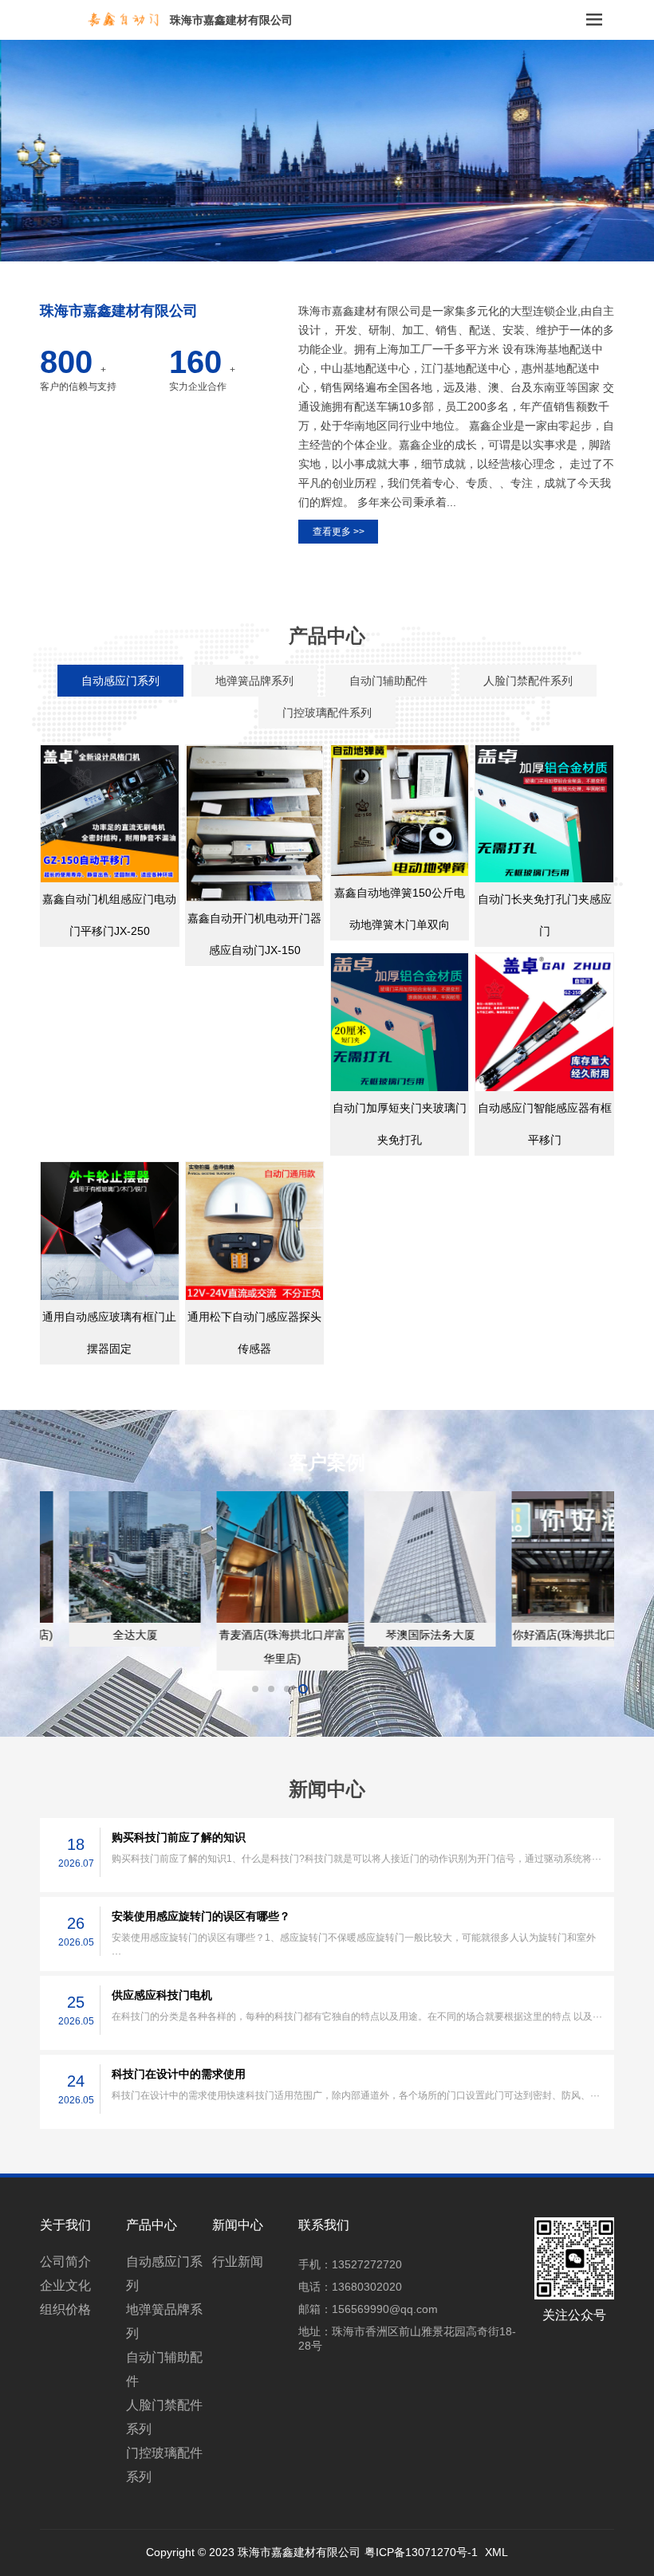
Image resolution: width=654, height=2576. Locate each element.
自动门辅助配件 (164, 2369)
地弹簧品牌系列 (164, 2321)
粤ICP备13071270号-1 (421, 2552)
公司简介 (65, 2262)
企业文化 (65, 2285)
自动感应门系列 (164, 2274)
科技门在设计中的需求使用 (179, 2074)
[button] (321, 251)
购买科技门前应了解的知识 (179, 1837)
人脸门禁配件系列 (164, 2417)
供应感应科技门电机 (162, 1995)
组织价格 (65, 2309)
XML (496, 2552)
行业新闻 (238, 2262)
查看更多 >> (339, 532)
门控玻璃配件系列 (164, 2465)
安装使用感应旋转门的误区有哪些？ (201, 1916)
